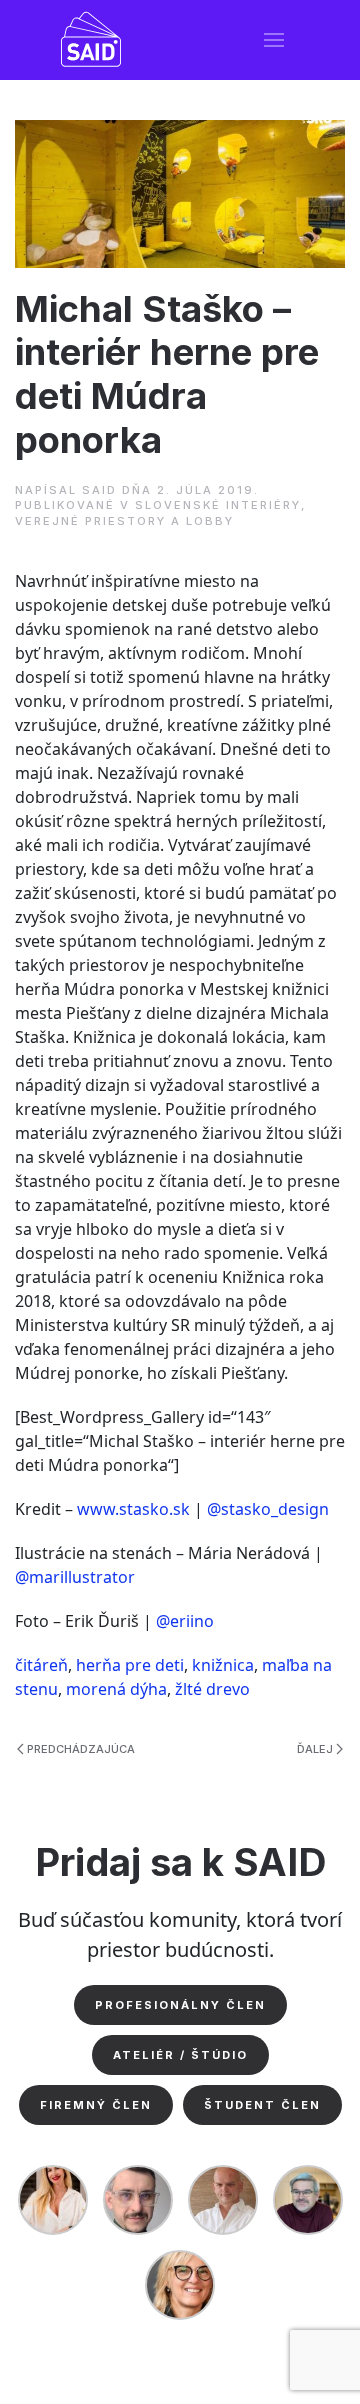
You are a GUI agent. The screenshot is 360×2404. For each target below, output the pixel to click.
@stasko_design (268, 1509)
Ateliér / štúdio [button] (180, 2055)
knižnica (223, 1665)
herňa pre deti (130, 1665)
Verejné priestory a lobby (124, 521)
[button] (274, 40)
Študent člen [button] (262, 2105)
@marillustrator (75, 1577)
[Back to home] (91, 40)
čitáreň (41, 1665)
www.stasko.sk (133, 1509)
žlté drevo (212, 1689)
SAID (99, 490)
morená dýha (116, 1689)
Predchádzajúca (81, 1749)
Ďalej (315, 1749)
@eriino (185, 1621)
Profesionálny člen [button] (180, 2005)
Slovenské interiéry (218, 505)
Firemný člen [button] (96, 2105)
